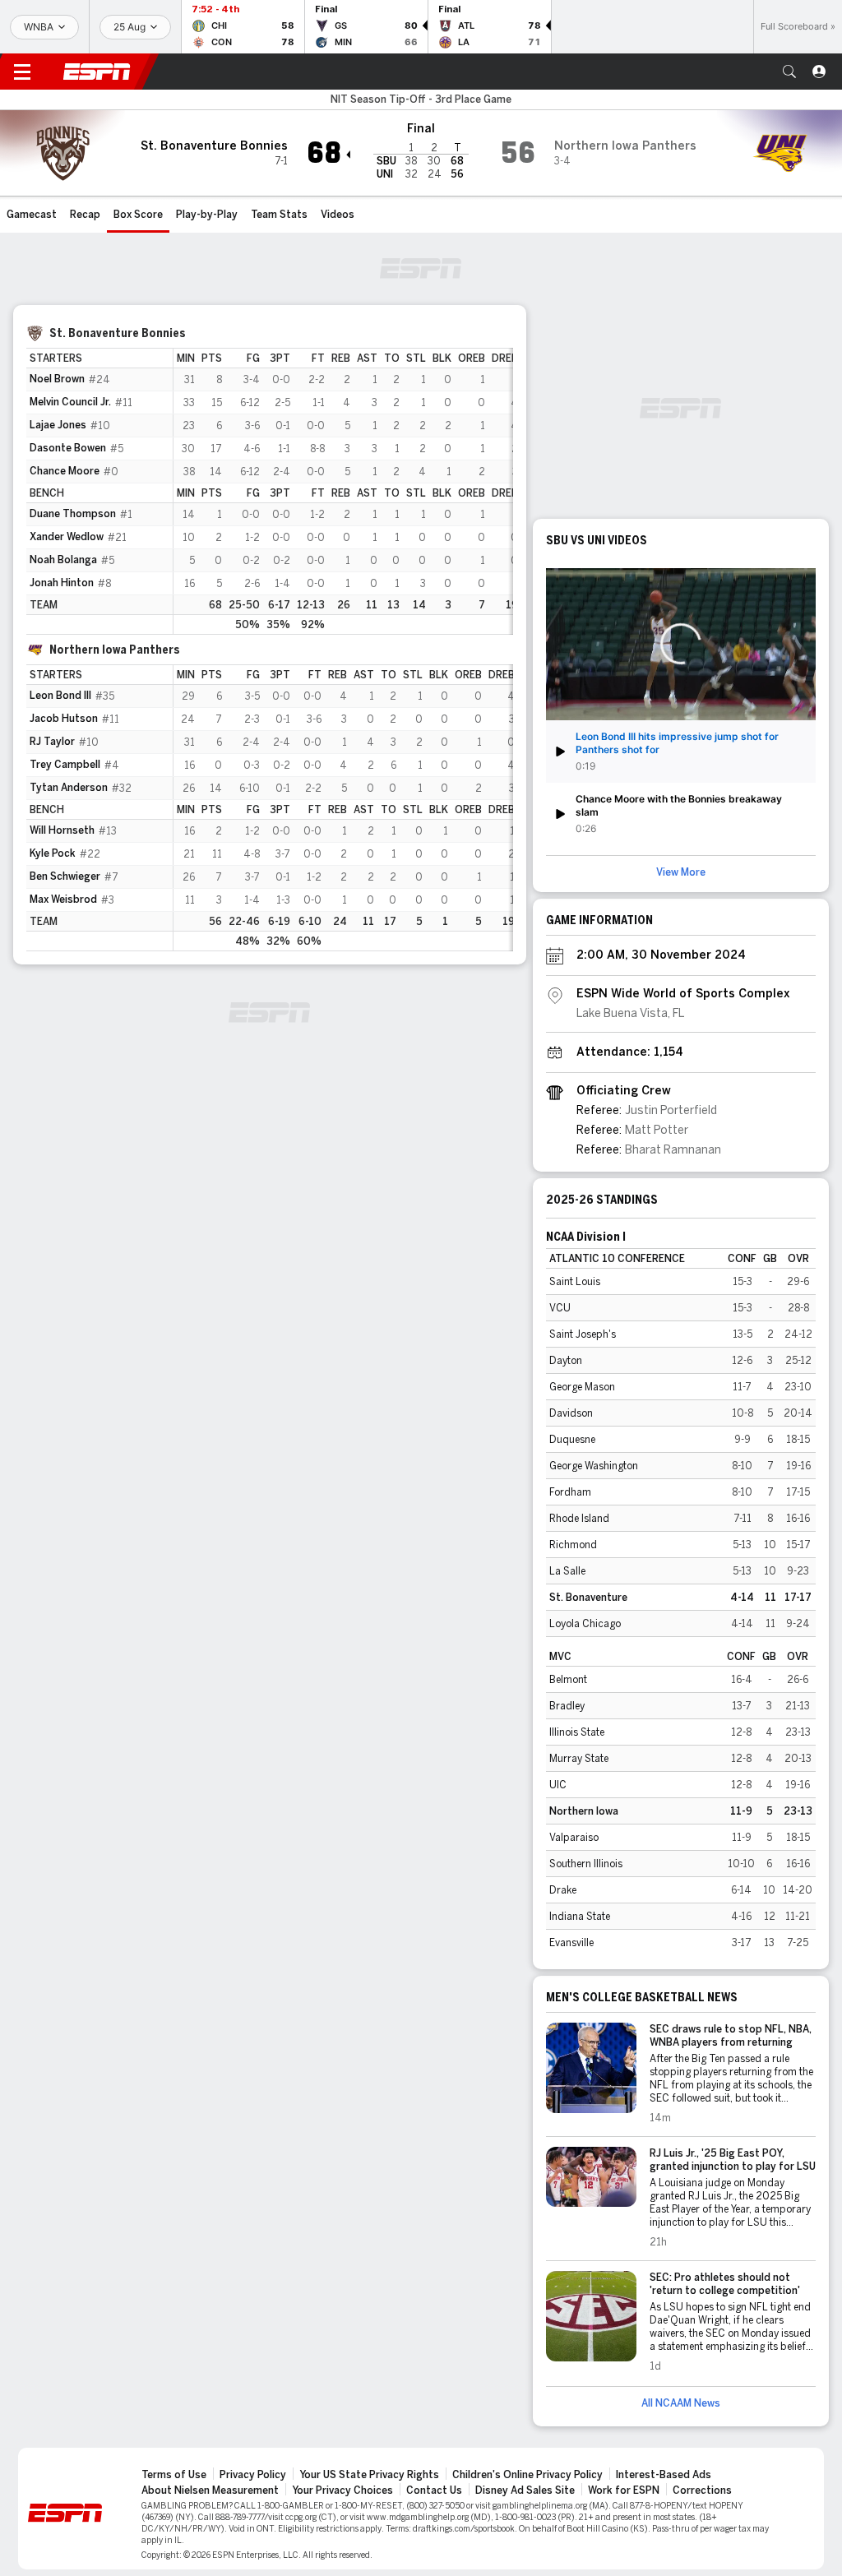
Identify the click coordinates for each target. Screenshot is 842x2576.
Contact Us (434, 2490)
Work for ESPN (624, 2490)
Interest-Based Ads (664, 2475)
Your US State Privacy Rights (369, 2475)
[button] (789, 72)
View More (681, 872)
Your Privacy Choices (342, 2490)
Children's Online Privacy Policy (527, 2475)
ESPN (97, 72)
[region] (343, 491)
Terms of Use (174, 2475)
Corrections (702, 2490)
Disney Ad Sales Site (525, 2490)
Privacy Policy (253, 2475)
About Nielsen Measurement (210, 2490)
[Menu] (22, 72)
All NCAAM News (681, 2403)
